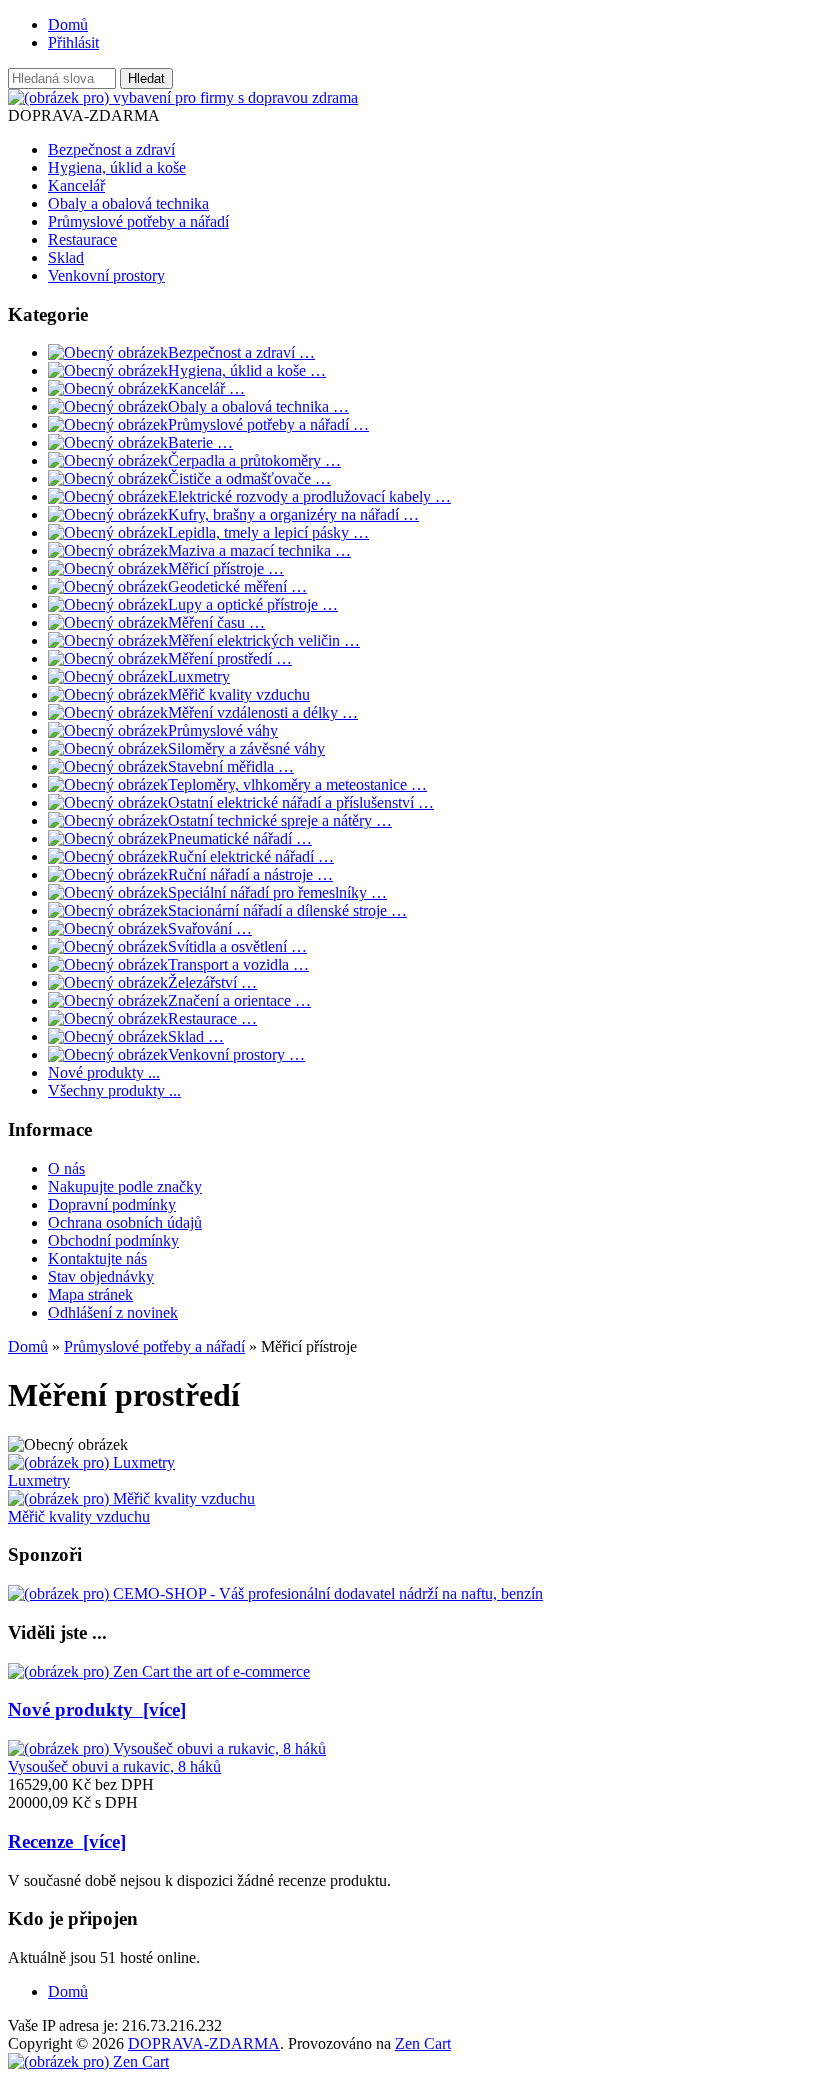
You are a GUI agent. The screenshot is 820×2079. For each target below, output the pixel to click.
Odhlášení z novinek (113, 1312)
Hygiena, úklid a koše (117, 167)
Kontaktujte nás (97, 1258)
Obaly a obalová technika (128, 203)
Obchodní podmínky (113, 1240)
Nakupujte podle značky (125, 1186)
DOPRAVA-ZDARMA (204, 2043)
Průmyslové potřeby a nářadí (154, 1346)
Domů (68, 24)
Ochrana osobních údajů (125, 1222)
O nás (66, 1168)
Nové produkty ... (104, 1072)
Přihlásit (73, 42)
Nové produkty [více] (97, 1709)
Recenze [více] (67, 1841)
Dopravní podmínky (112, 1204)
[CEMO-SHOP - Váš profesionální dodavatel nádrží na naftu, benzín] (275, 1593)
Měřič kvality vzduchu (79, 1516)
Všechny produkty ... (114, 1090)
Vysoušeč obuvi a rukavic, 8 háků (114, 1766)
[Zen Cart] (88, 2061)
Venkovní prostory (106, 275)
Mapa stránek (90, 1294)
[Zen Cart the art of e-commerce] (159, 1671)
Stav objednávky (101, 1276)
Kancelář (76, 185)
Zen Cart (423, 2043)
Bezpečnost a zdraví (111, 149)
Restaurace (82, 239)
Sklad (66, 257)
